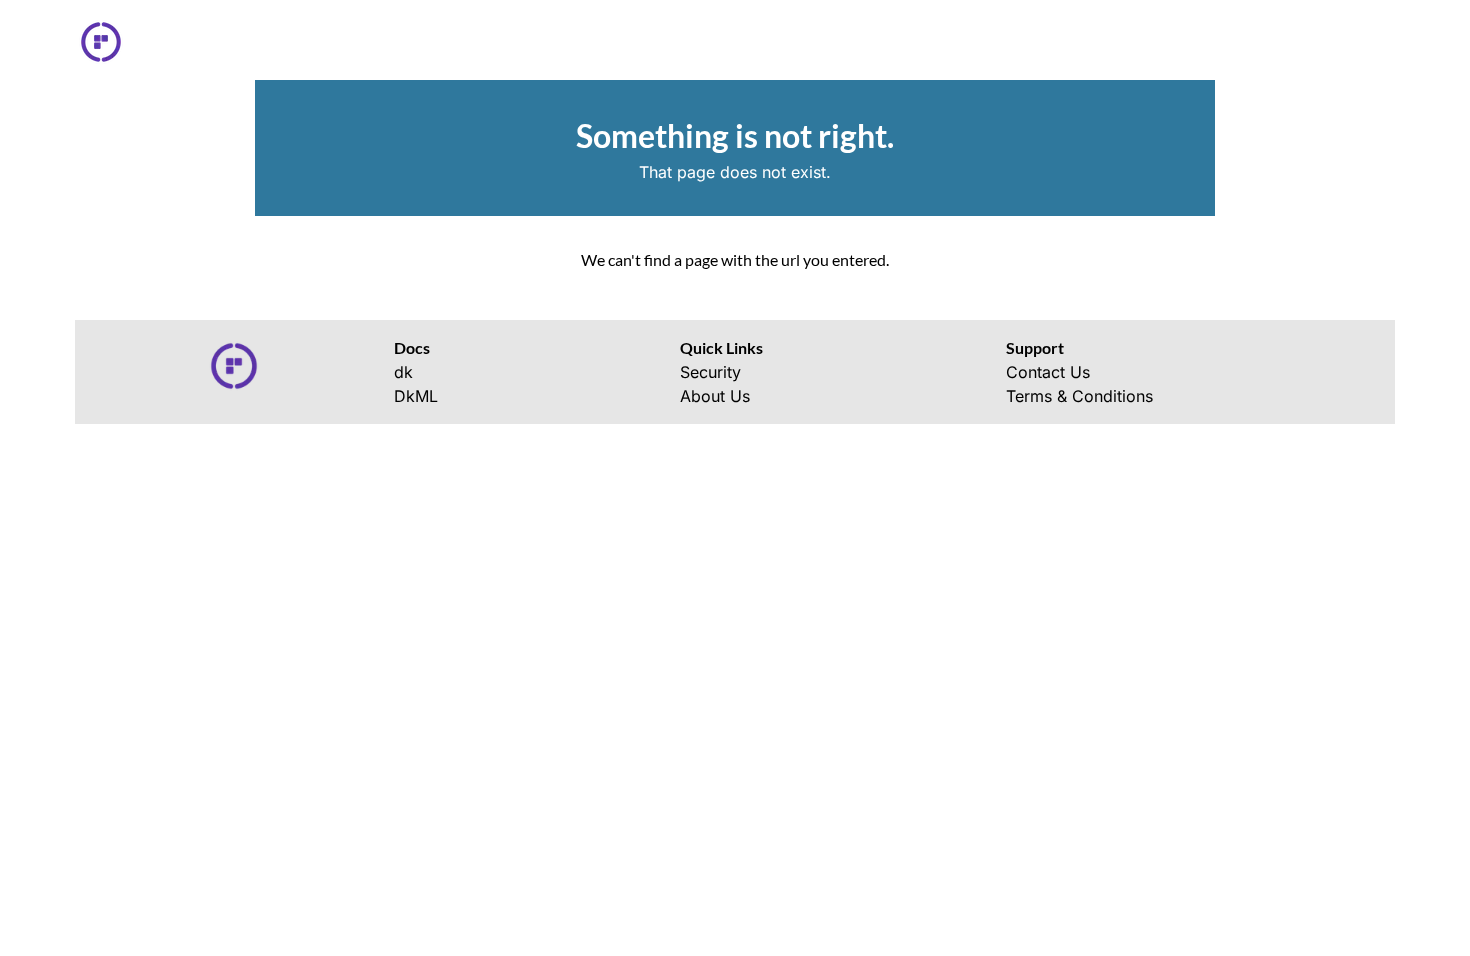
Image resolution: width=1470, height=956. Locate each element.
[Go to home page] (109, 42)
